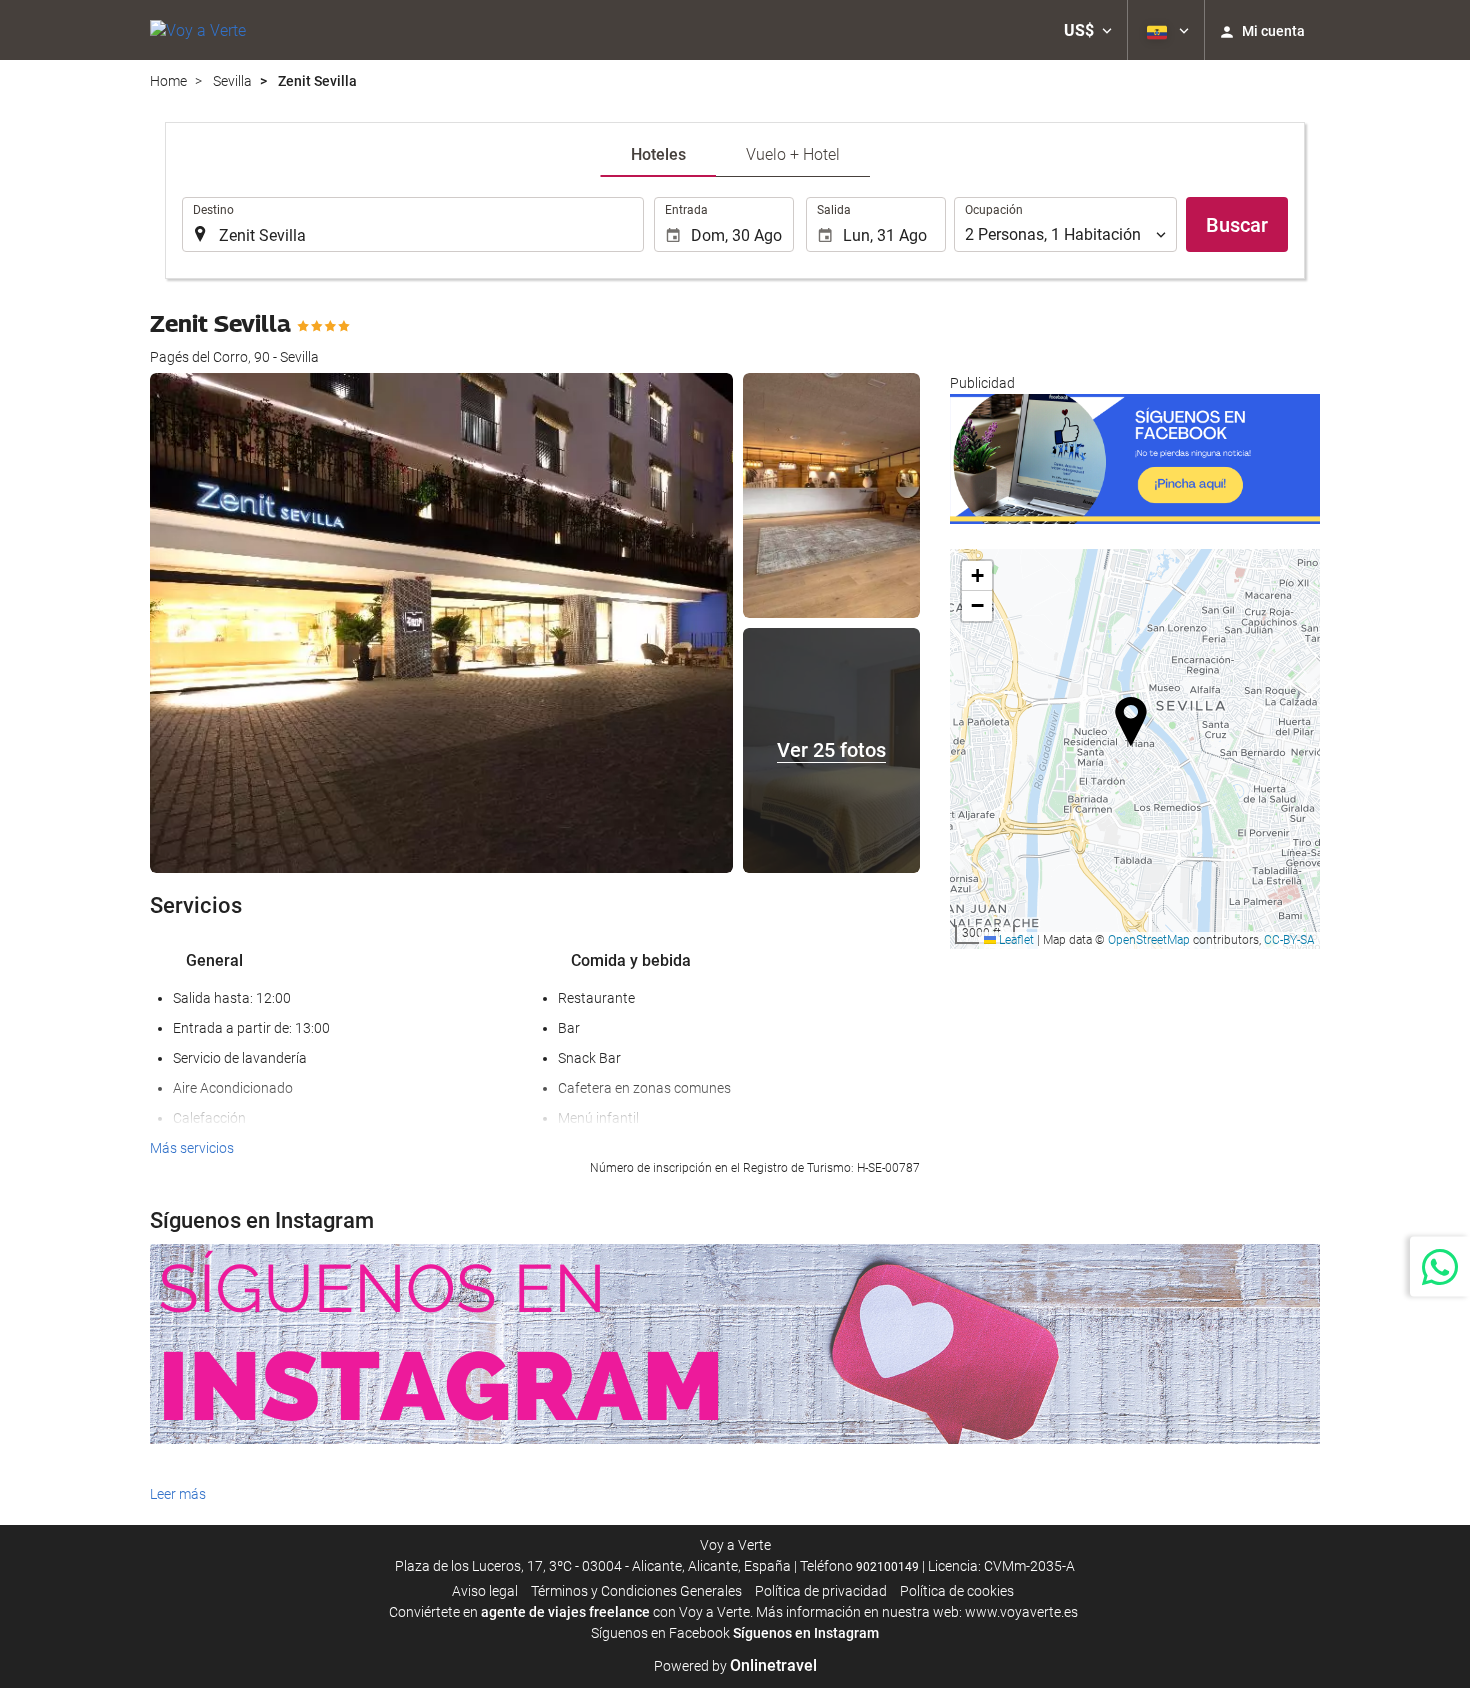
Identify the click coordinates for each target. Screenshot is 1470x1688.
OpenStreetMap (1149, 940)
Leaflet (1015, 940)
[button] (1088, 30)
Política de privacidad (821, 1591)
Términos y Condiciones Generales (636, 1591)
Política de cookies (957, 1591)
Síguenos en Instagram (806, 1633)
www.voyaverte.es (1021, 1612)
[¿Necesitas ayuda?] (1440, 1266)
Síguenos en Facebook (660, 1633)
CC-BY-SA (1289, 940)
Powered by (735, 1666)
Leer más (178, 1494)
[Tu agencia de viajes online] (198, 30)
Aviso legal (485, 1591)
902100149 (887, 1567)
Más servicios (192, 1148)
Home (168, 81)
